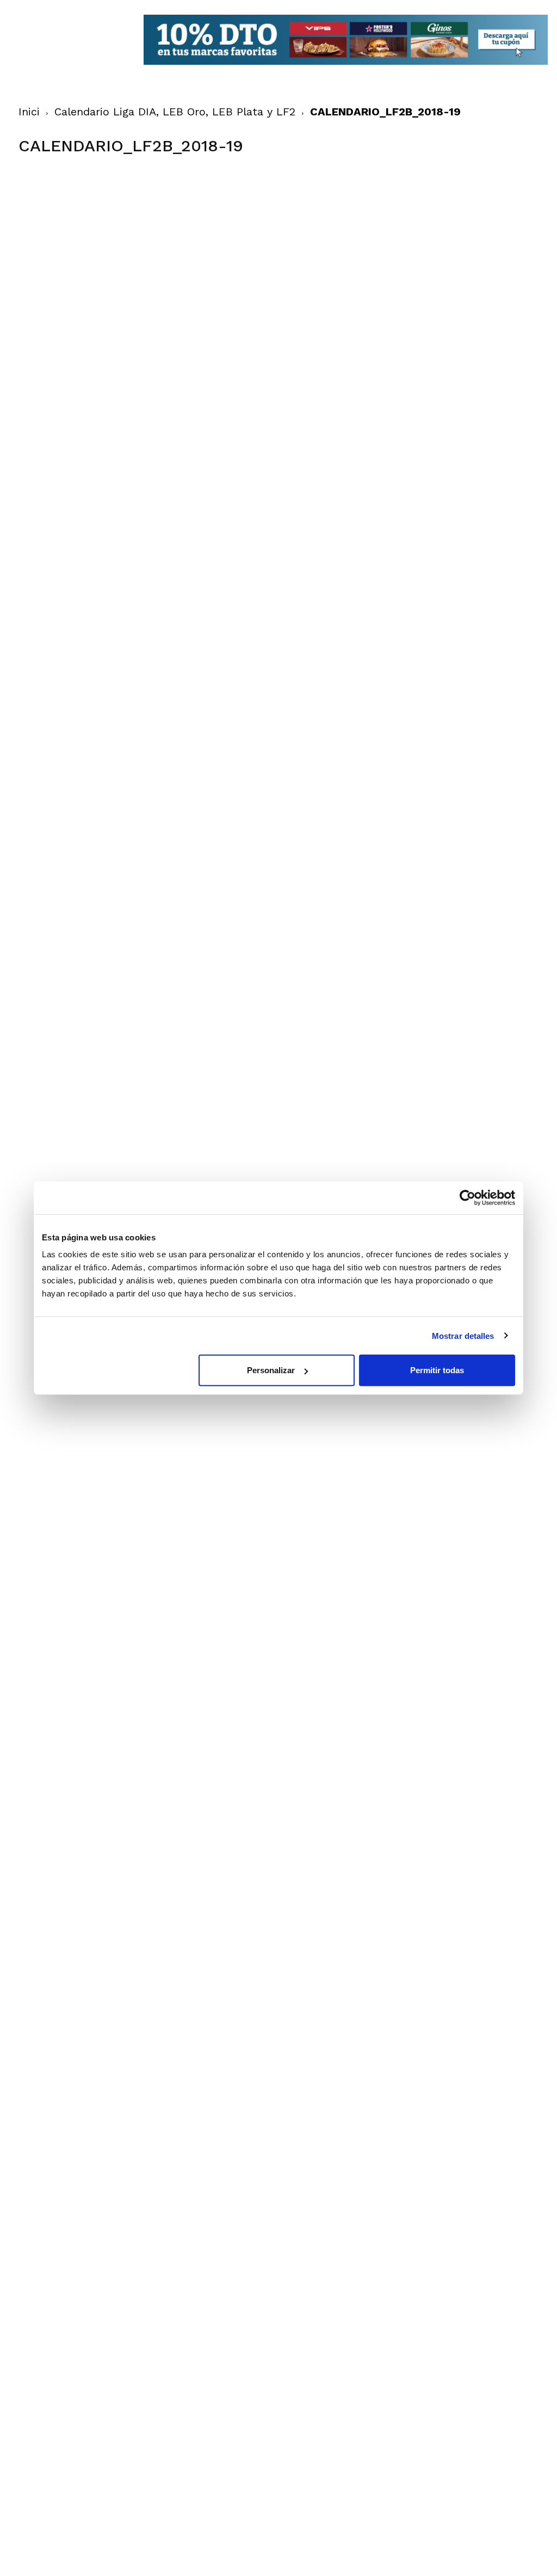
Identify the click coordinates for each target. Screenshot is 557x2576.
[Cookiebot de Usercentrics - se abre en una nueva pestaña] (468, 1197)
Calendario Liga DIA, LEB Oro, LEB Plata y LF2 (175, 112)
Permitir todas (437, 1370)
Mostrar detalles (463, 1335)
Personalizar (271, 1370)
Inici (29, 112)
